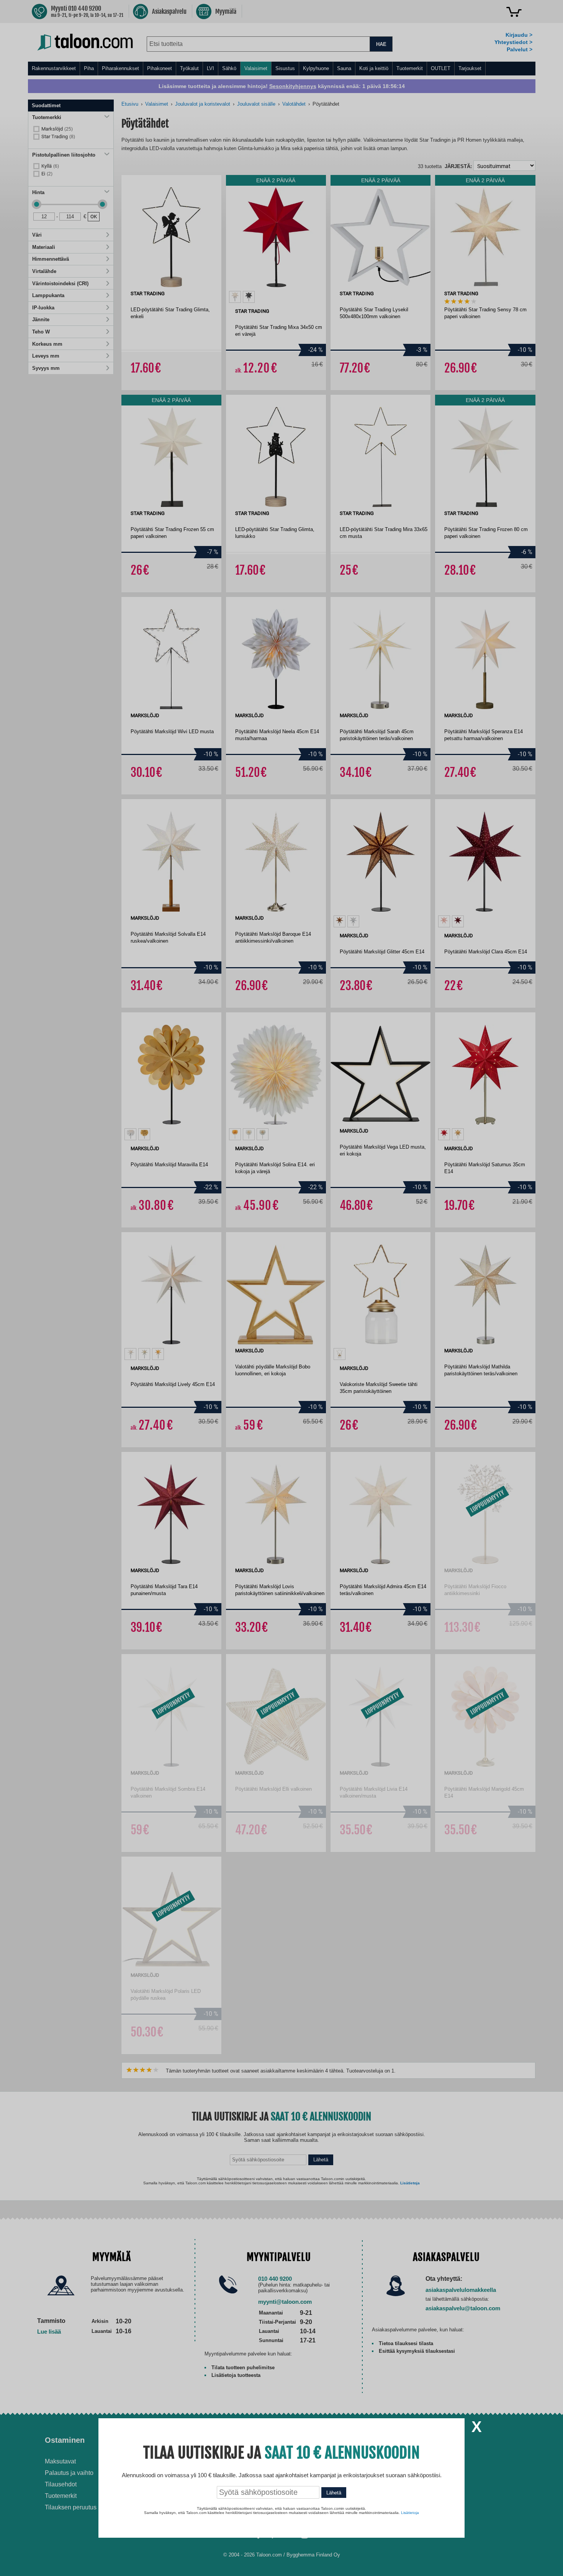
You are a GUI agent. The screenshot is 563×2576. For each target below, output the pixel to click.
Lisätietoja (410, 2513)
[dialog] (281, 1288)
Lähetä (334, 2493)
